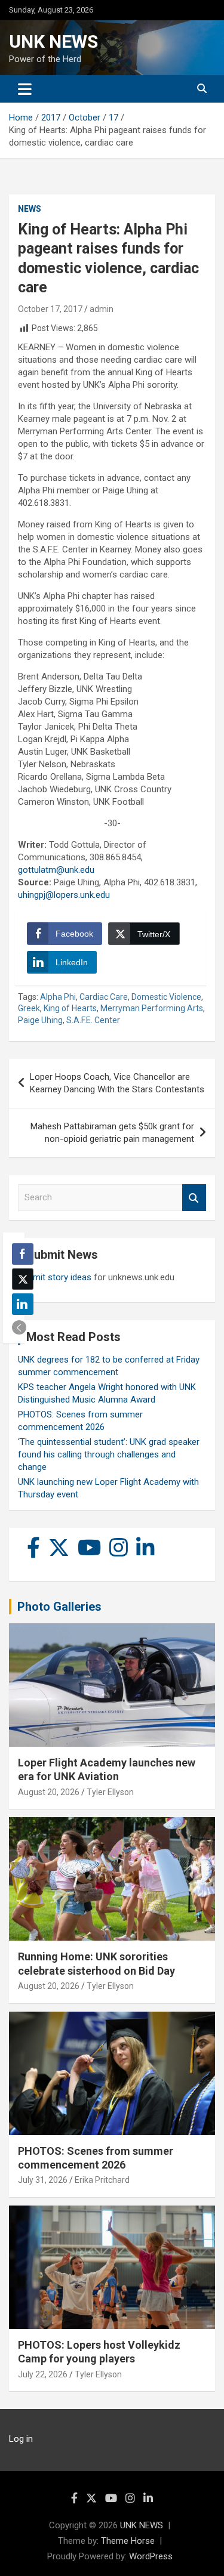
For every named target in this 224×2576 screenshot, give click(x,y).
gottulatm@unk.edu (56, 870)
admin (102, 309)
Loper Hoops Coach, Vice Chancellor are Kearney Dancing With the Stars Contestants (117, 1083)
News (30, 209)
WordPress (151, 2556)
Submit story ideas (55, 1277)
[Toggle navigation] (25, 89)
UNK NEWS (53, 41)
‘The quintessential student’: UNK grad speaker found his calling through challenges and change (109, 1454)
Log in (21, 2439)
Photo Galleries (59, 1607)
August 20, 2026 (49, 1792)
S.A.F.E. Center (93, 1020)
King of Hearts (70, 1008)
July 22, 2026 (43, 2374)
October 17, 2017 (50, 309)
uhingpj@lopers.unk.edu (64, 895)
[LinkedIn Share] (23, 1304)
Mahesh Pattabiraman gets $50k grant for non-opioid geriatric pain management (112, 1133)
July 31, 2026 (43, 2180)
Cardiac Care (104, 997)
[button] (19, 1327)
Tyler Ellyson (110, 1792)
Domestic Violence (166, 997)
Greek (29, 1008)
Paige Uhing (40, 1020)
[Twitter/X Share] (23, 1279)
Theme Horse (128, 2541)
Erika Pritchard (102, 2180)
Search (194, 1198)
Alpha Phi (58, 997)
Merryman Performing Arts (152, 1008)
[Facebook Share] (23, 1254)
